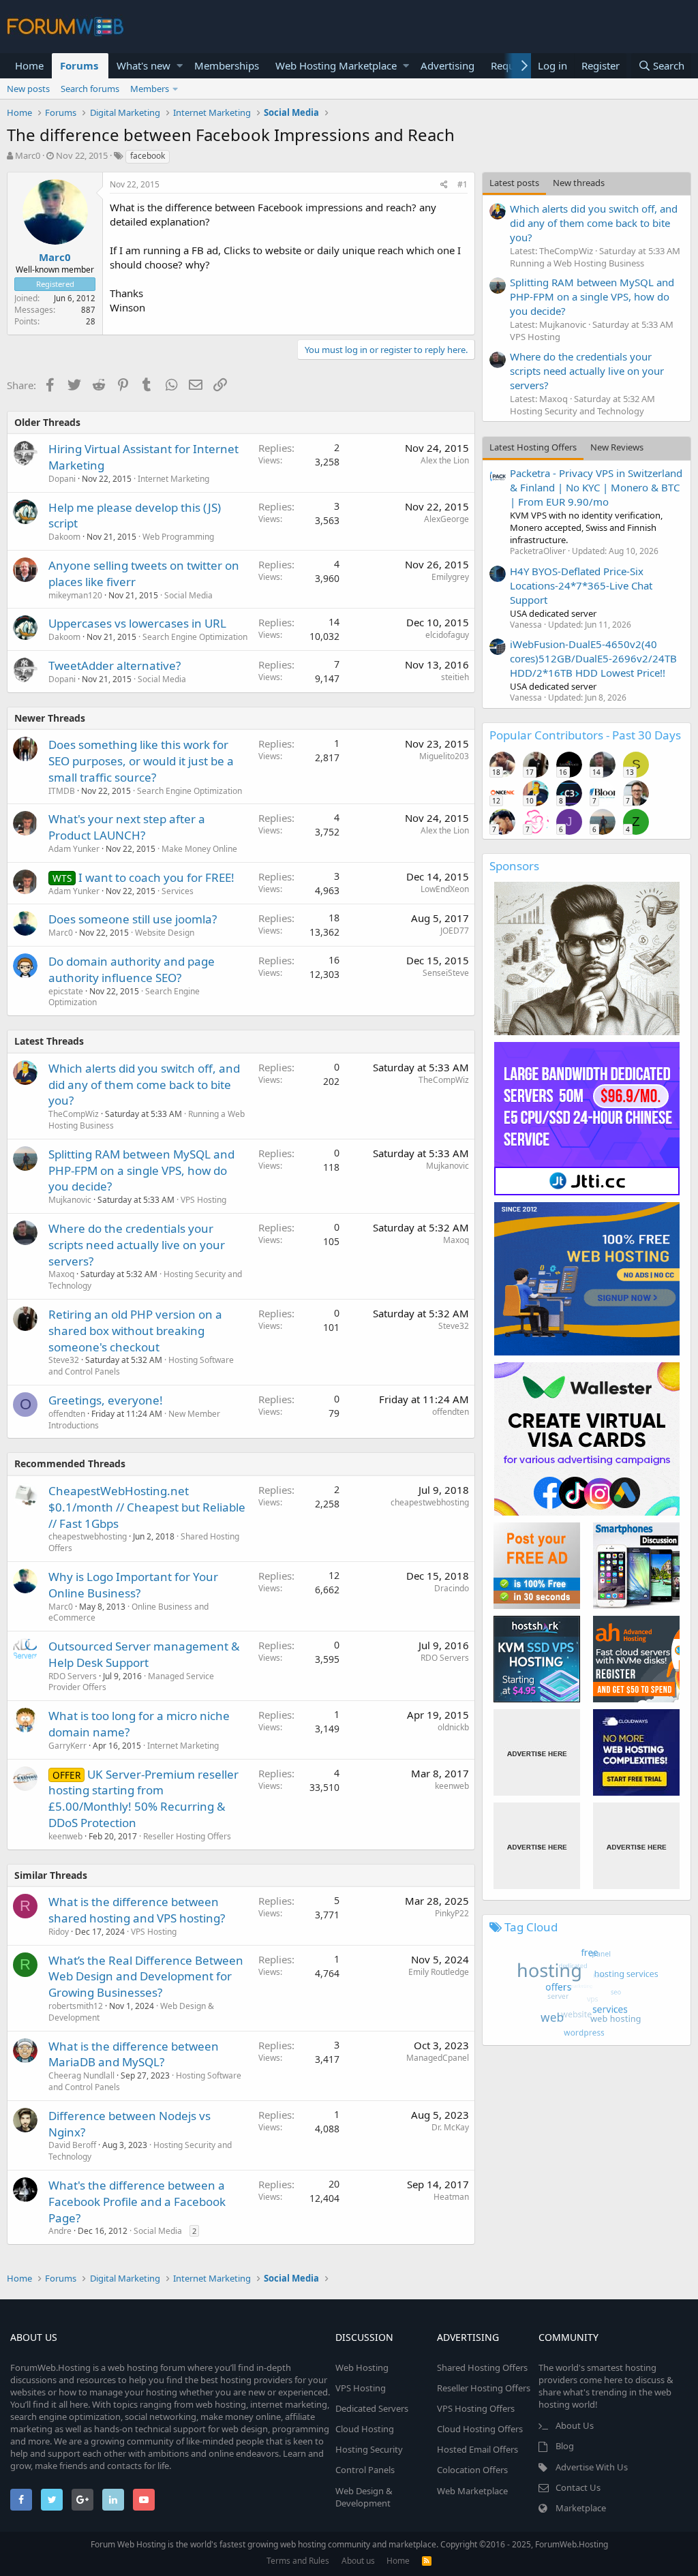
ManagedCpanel (438, 2058)
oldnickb (453, 1727)
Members (150, 89)
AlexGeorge (446, 519)
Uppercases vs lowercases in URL (137, 623)
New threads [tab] (579, 183)
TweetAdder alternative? (115, 665)
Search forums (90, 89)
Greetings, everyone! (106, 1400)
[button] (180, 66)
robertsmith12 (76, 2006)
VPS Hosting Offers (476, 2408)
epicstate (66, 991)
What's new (143, 65)
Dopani (62, 479)
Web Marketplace (472, 2491)
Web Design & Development (364, 2497)
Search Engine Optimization (195, 637)
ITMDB (62, 791)
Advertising (447, 65)
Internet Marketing (173, 479)
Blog (565, 2446)
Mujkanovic (70, 1200)
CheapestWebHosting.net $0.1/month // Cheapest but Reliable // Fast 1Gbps (147, 1507)
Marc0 (28, 155)
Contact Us (578, 2487)
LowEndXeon (445, 889)
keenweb (65, 1836)
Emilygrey (450, 577)
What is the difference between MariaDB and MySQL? (134, 2054)
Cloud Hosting (365, 2429)
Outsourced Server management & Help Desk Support (144, 1654)
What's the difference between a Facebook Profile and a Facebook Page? (137, 2202)
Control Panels (365, 2470)
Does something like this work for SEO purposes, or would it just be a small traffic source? (141, 761)
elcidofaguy (447, 635)
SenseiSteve (446, 973)
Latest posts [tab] (514, 183)
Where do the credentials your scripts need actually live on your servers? (137, 1245)
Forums (79, 65)
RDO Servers (73, 1676)
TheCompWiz (74, 1114)
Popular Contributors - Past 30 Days (585, 735)
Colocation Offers (472, 2470)
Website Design (165, 933)
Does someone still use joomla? (133, 919)
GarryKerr (67, 1746)
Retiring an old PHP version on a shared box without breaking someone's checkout (135, 1331)
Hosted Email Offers (477, 2449)
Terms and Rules (298, 2561)
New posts (28, 89)
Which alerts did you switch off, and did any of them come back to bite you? (144, 1085)
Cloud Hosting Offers (480, 2429)
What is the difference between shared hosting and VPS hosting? (137, 1910)
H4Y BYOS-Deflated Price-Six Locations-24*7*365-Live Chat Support (581, 585)
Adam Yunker (74, 849)
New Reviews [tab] (617, 447)
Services (178, 891)
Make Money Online (199, 849)
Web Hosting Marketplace (336, 65)
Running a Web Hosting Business (577, 263)
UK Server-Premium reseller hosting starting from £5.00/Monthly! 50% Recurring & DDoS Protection (143, 1798)
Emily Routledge (439, 1972)
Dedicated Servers (372, 2408)
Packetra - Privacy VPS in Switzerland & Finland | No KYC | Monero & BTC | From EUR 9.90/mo (596, 487)
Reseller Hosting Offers (187, 1836)
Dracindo (452, 1588)
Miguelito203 (444, 756)
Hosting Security (369, 2449)
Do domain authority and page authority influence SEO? (132, 969)
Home (29, 65)
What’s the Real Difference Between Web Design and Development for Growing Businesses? (146, 1977)
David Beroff (72, 2145)
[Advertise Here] (537, 1752)
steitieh (455, 677)
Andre (60, 2231)
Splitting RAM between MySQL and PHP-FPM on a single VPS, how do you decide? (141, 1170)
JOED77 (455, 931)
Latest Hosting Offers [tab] (533, 447)
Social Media (188, 595)
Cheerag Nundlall (81, 2075)
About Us (575, 2425)
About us (358, 2561)
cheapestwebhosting (88, 1536)
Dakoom (64, 537)
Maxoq (61, 1274)
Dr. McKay (450, 2127)
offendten (67, 1414)
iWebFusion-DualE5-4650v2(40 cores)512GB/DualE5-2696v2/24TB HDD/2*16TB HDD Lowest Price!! (593, 658)
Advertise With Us (592, 2467)
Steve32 (64, 1360)
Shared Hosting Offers (482, 2367)
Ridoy (59, 1932)
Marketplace (581, 2508)
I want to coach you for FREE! (156, 877)
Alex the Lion (445, 460)
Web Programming (178, 537)
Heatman (451, 2197)
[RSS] (427, 2561)
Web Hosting (362, 2367)
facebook (148, 156)
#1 (462, 184)
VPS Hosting (203, 1200)
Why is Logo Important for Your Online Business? (133, 1585)
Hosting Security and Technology (577, 411)
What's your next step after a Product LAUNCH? (127, 827)
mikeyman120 (75, 595)
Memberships (227, 65)
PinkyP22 (452, 1913)
